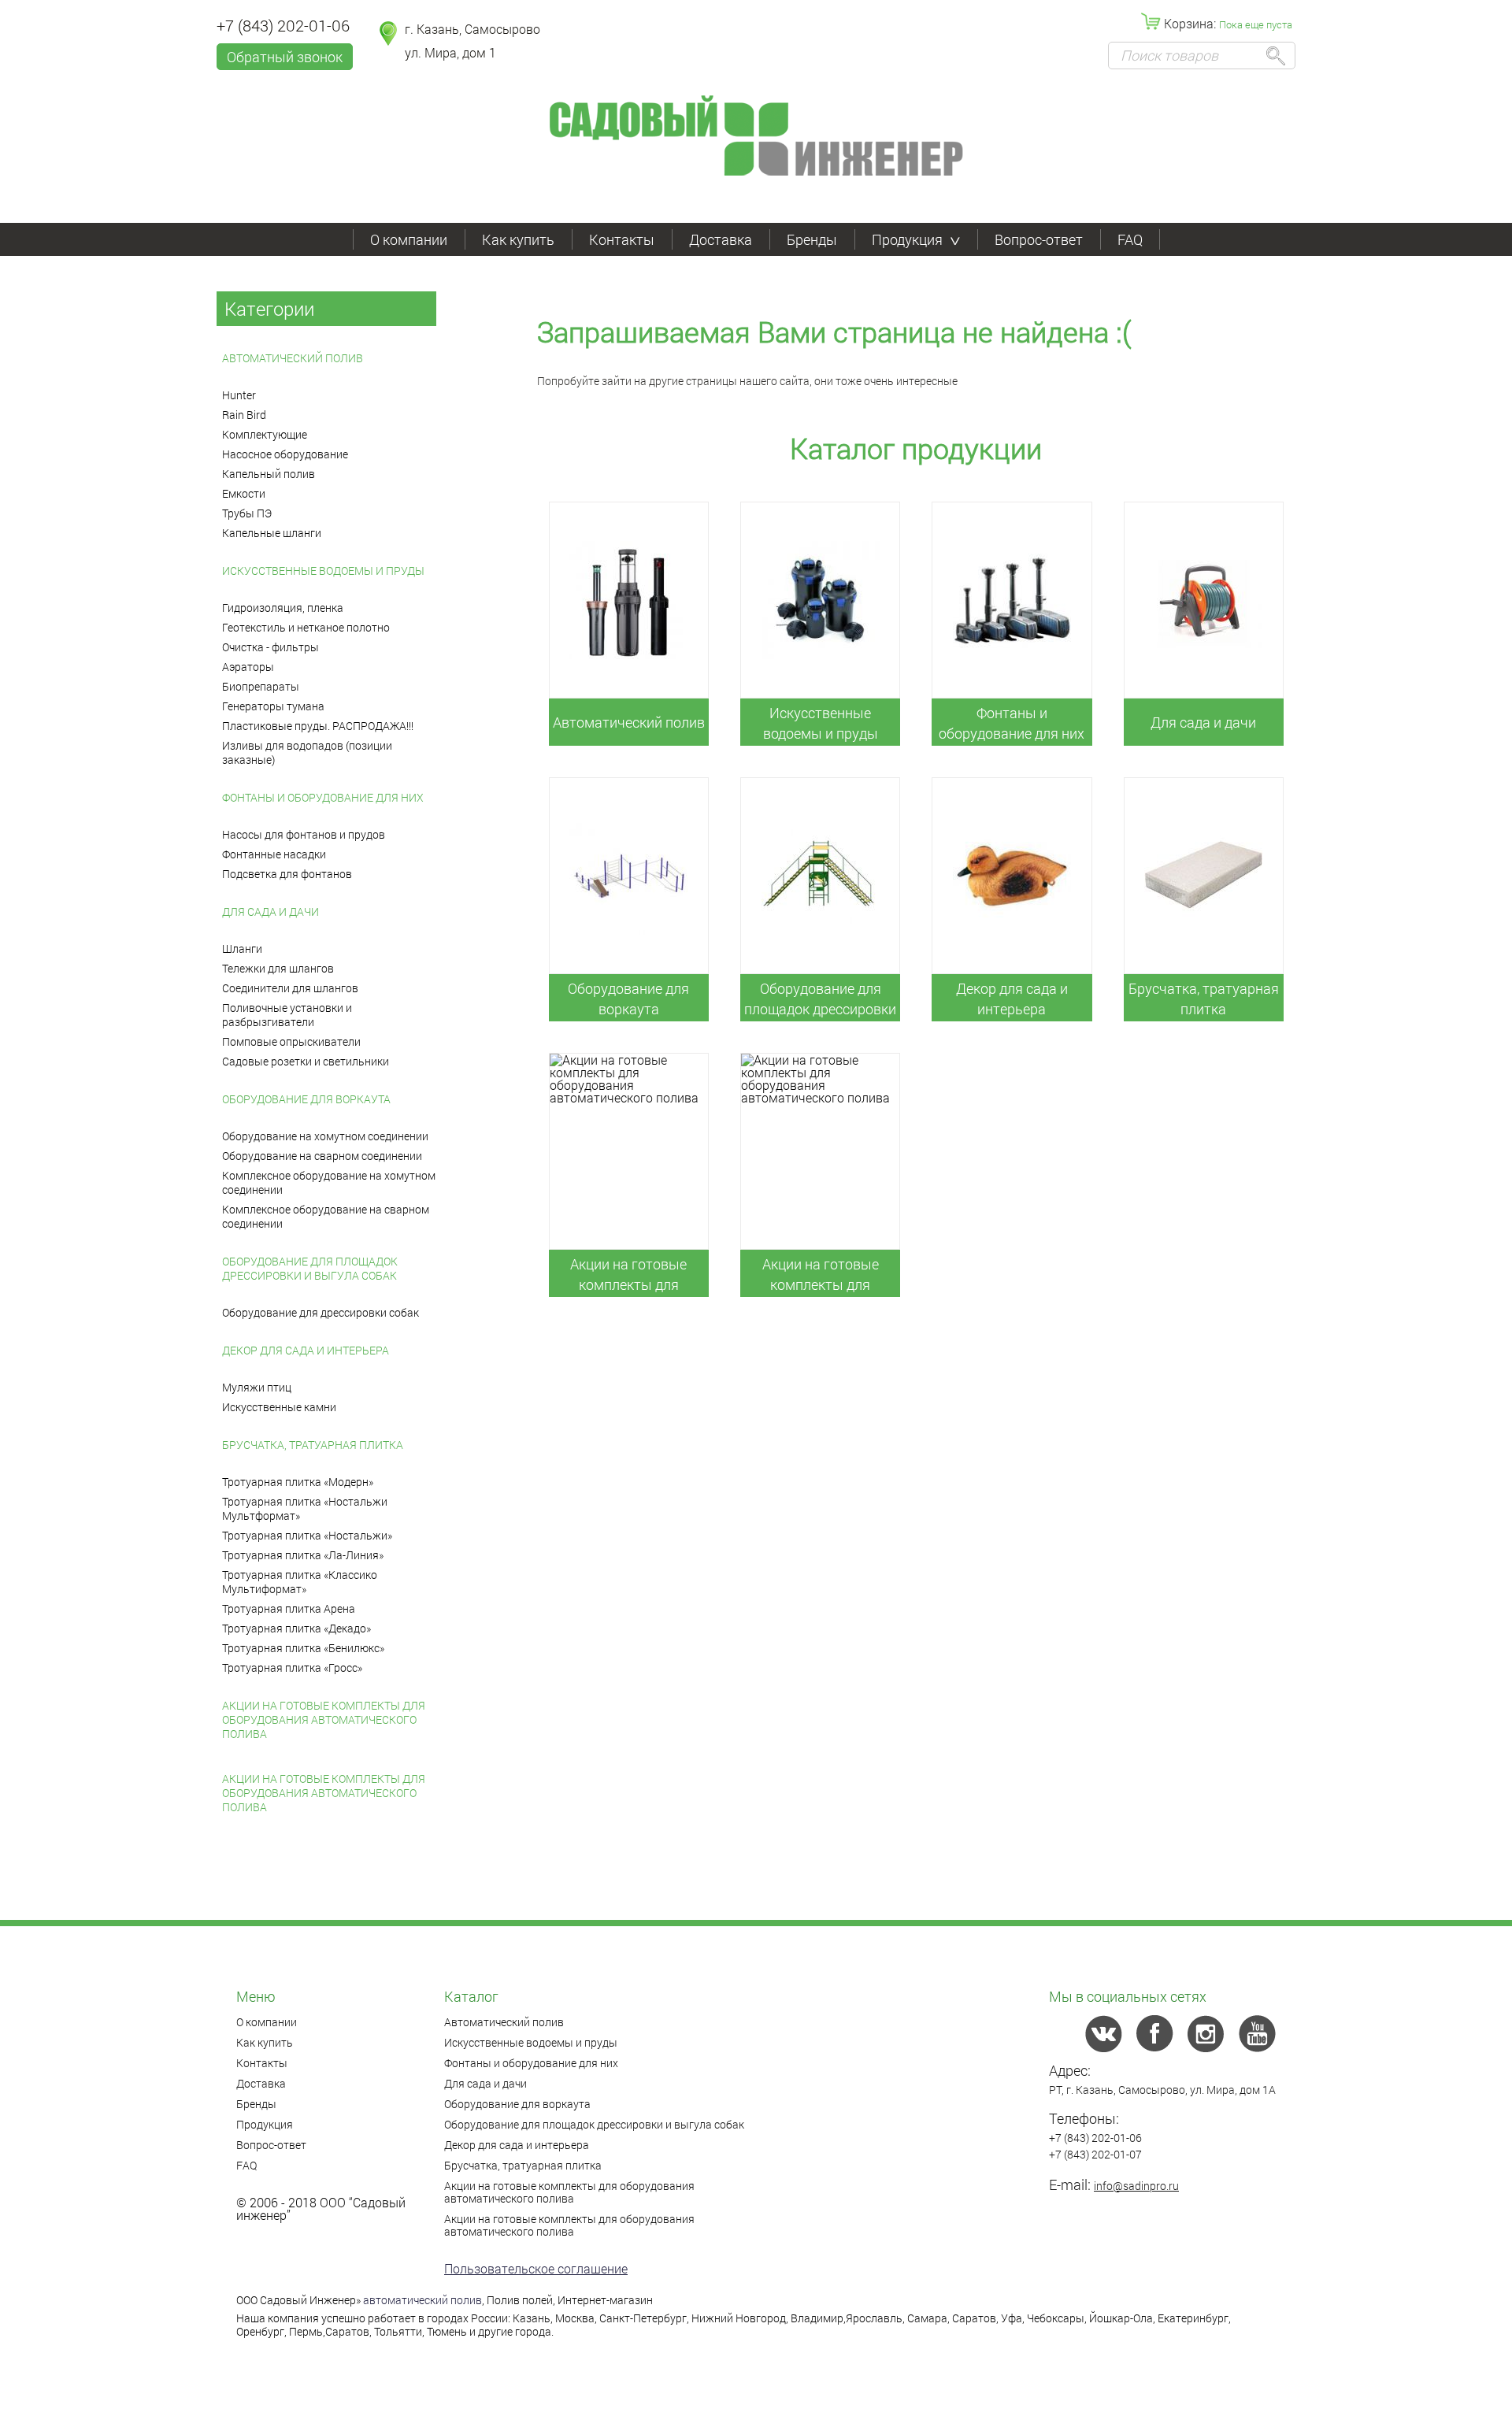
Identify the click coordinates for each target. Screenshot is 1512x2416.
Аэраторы (248, 667)
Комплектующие (265, 434)
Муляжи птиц (257, 1387)
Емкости (244, 493)
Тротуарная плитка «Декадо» (296, 1628)
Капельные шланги (272, 533)
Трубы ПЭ (247, 513)
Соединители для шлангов (290, 988)
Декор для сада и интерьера (306, 1350)
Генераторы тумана (273, 706)
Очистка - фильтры (271, 647)
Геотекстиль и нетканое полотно (306, 627)
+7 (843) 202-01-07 (1095, 2154)
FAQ (1130, 239)
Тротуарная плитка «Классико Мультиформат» (300, 1582)
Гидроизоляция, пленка (283, 608)
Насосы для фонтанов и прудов (304, 834)
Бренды (812, 239)
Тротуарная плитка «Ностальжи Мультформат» (305, 1508)
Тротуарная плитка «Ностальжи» (307, 1535)
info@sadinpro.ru (1136, 2186)
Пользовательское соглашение (536, 2268)
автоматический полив (422, 2300)
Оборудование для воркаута (306, 1099)
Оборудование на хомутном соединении (325, 1136)
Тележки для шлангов (278, 968)
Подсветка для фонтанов (287, 874)
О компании (409, 239)
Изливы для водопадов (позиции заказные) (307, 752)
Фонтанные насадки (274, 854)
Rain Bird (244, 415)
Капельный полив (269, 474)
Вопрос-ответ (1039, 239)
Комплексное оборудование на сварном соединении (326, 1216)
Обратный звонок (285, 57)
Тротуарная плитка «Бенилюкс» (303, 1648)
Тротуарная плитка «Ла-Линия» (303, 1555)
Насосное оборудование (285, 454)
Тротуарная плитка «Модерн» (298, 1482)
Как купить (518, 239)
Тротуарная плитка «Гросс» (292, 1667)
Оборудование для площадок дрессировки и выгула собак (310, 1268)
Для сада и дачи (271, 912)
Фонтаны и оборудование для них (323, 797)
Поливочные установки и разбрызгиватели (287, 1015)
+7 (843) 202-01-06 (283, 25)
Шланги (242, 949)
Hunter (239, 395)
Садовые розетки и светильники (306, 1061)
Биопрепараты (261, 686)
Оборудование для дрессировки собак (321, 1312)
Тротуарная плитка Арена (289, 1608)
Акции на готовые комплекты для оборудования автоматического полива (324, 1719)
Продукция (907, 239)
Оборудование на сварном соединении (322, 1156)
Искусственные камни (279, 1407)
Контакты (622, 239)
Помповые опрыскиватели (291, 1041)
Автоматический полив (293, 358)
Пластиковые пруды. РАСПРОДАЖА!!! (318, 726)
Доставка (721, 239)
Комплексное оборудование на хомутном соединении (329, 1182)
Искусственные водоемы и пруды (323, 571)
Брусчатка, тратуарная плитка (313, 1445)
